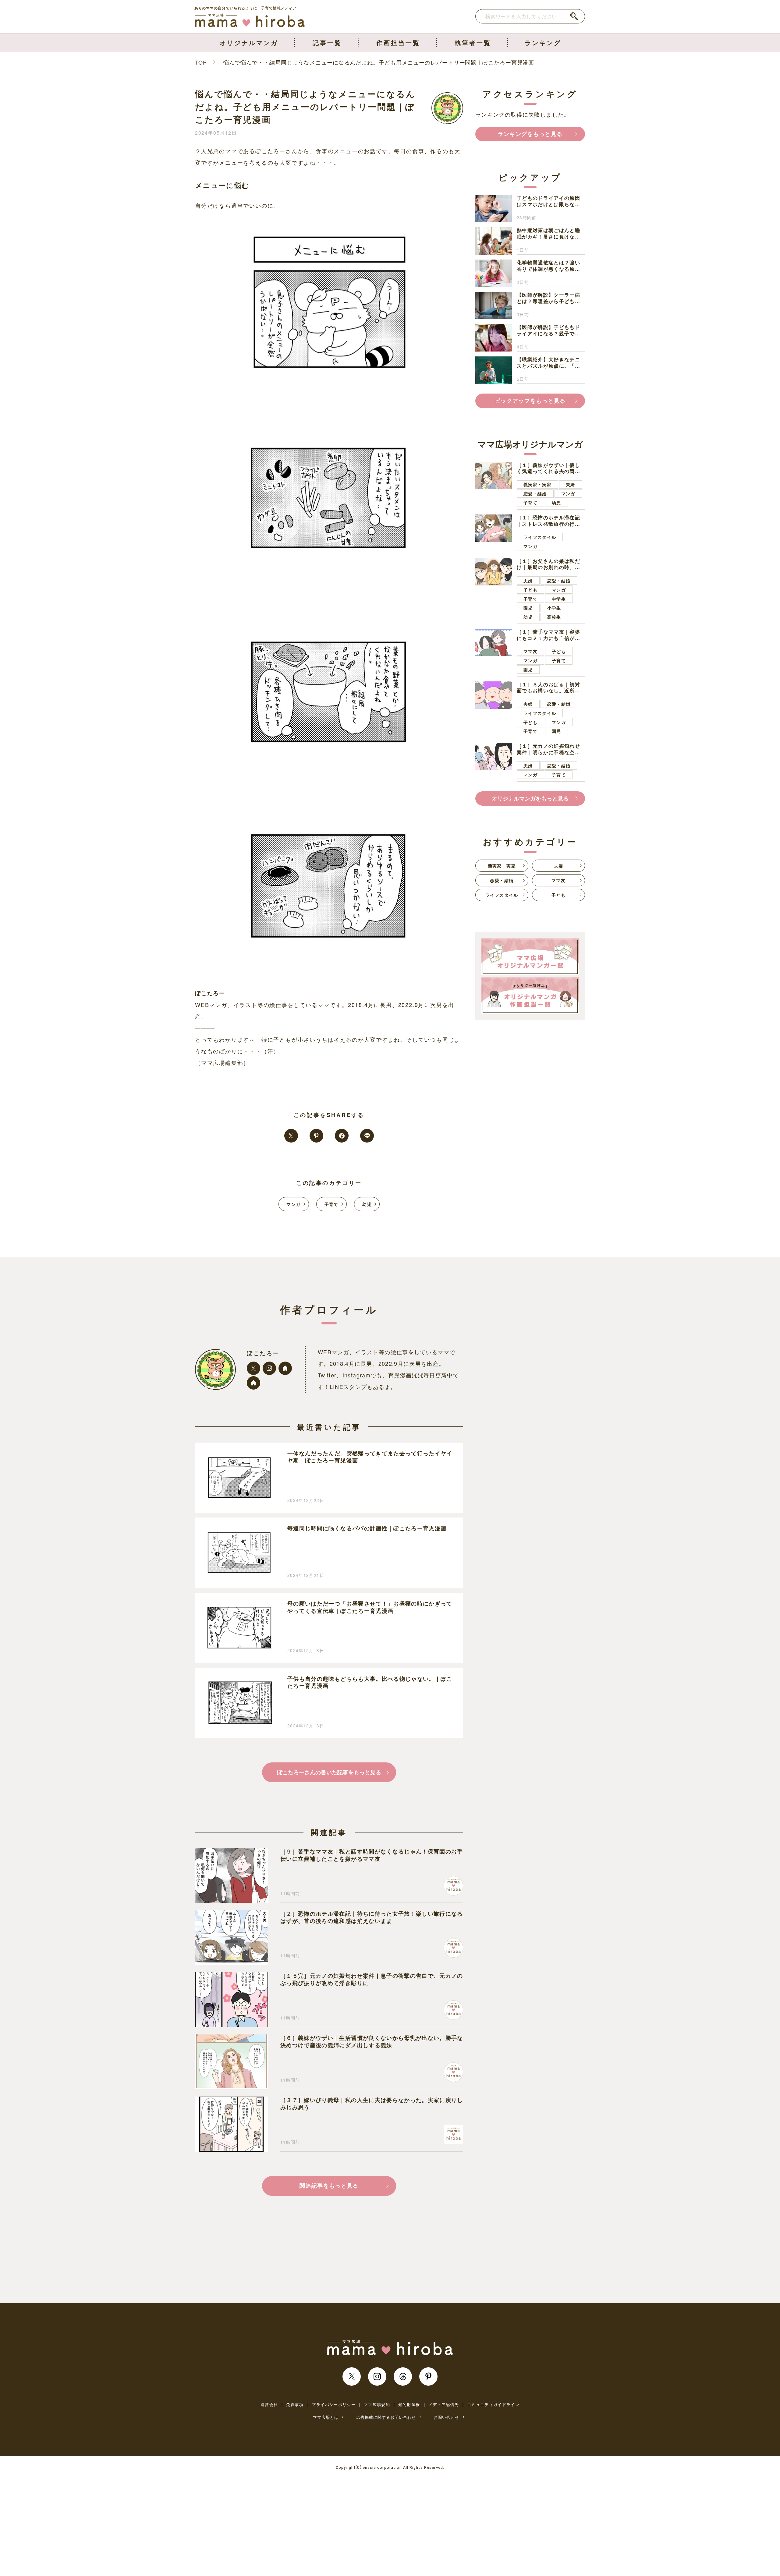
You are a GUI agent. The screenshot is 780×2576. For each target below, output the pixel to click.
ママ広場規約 (377, 2405)
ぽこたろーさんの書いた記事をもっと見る (329, 1772)
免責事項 (295, 2405)
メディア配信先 (444, 2405)
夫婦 (571, 484)
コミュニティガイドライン (493, 2405)
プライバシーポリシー (334, 2405)
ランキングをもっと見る (530, 134)
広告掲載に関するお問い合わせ (386, 2417)
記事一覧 (327, 42)
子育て (331, 1204)
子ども (530, 589)
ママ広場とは (326, 2417)
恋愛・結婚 (535, 493)
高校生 (554, 617)
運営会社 (269, 2405)
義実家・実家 (537, 484)
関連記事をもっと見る (329, 2186)
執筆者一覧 (473, 42)
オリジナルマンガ (249, 42)
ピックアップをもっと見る (530, 401)
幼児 (367, 1204)
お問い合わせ (446, 2417)
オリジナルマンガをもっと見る (530, 798)
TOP (201, 62)
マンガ (293, 1204)
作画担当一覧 (398, 42)
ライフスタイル (540, 537)
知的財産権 (409, 2405)
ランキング (543, 42)
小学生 (554, 608)
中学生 (559, 599)
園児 (528, 608)
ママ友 (530, 651)
